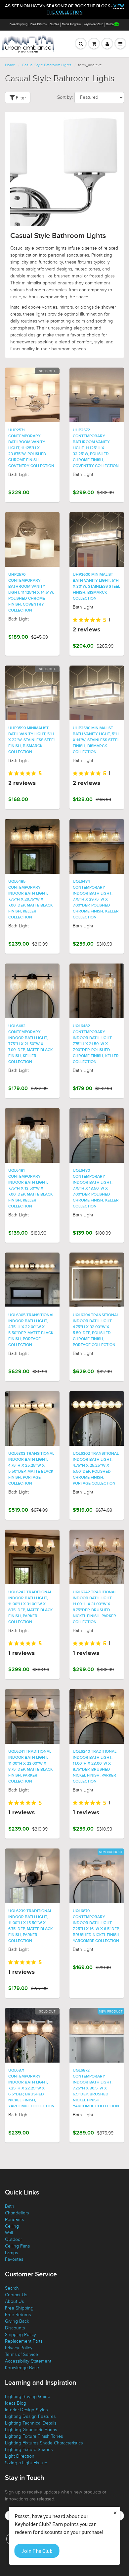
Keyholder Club (93, 24)
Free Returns (39, 24)
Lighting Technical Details (31, 2423)
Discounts (15, 2328)
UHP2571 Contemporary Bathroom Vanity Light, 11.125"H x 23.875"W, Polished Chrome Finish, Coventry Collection (31, 448)
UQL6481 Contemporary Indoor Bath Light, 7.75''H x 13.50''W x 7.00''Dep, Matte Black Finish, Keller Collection (30, 1189)
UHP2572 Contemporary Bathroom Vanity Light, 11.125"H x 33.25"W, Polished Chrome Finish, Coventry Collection (96, 448)
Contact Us (16, 2295)
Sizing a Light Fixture (26, 2463)
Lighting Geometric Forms (31, 2430)
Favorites (14, 2259)
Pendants (14, 2220)
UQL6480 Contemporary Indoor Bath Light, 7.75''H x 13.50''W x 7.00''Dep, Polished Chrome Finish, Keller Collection (96, 1189)
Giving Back (17, 2321)
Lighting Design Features (30, 2416)
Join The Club (37, 2551)
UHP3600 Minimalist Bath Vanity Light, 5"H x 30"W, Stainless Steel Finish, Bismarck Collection (96, 587)
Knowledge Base (22, 2368)
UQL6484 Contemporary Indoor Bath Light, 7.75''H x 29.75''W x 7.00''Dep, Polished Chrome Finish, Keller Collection (96, 900)
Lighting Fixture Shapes (29, 2450)
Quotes (54, 24)
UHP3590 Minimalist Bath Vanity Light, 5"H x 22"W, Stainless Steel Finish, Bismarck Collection (32, 740)
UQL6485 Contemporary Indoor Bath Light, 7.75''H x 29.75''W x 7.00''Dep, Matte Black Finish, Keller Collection (30, 900)
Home (10, 65)
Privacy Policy (19, 2348)
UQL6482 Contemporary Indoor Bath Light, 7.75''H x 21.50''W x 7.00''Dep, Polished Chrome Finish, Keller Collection (96, 1044)
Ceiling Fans (17, 2246)
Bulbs (110, 24)
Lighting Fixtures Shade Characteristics (44, 2443)
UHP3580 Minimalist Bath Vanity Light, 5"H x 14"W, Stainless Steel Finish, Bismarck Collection (96, 740)
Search (12, 2288)
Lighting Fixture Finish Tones (34, 2436)
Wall (9, 2233)
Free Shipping (19, 24)
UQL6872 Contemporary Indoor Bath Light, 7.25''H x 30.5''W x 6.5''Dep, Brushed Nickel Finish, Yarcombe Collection (96, 2088)
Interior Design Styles (26, 2410)
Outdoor (13, 2239)
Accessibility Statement (28, 2361)
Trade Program (71, 24)
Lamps (11, 2253)
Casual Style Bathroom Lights (47, 65)
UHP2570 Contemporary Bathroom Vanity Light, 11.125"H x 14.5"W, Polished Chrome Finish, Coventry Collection (31, 593)
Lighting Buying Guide (28, 2397)
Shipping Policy (21, 2335)
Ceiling (12, 2226)
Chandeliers (17, 2213)
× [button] (115, 2513)
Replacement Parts (24, 2341)
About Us (14, 2301)
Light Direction (20, 2456)
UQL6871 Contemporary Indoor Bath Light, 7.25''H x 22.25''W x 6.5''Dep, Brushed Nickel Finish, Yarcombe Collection (31, 2088)
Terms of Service (21, 2354)
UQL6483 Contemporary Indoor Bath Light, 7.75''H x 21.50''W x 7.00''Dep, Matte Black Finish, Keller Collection (30, 1044)
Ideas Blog (16, 2403)
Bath (10, 2206)
